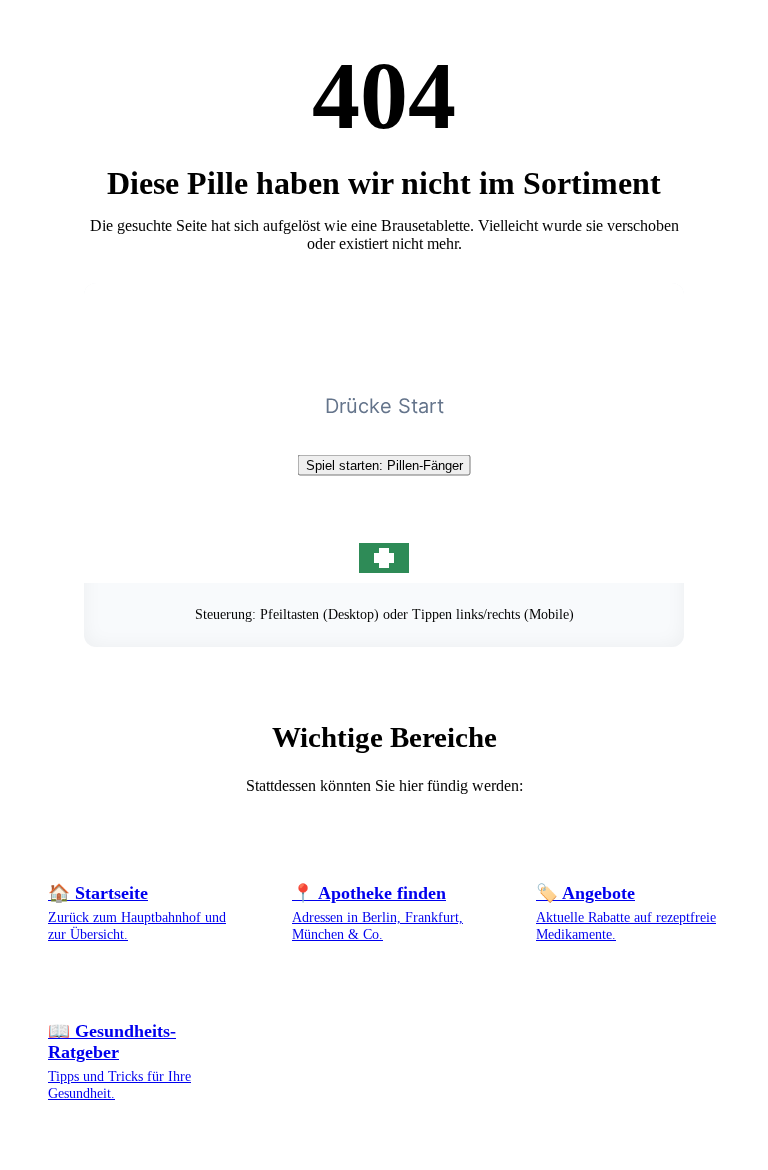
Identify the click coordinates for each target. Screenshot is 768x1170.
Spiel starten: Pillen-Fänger (384, 465)
